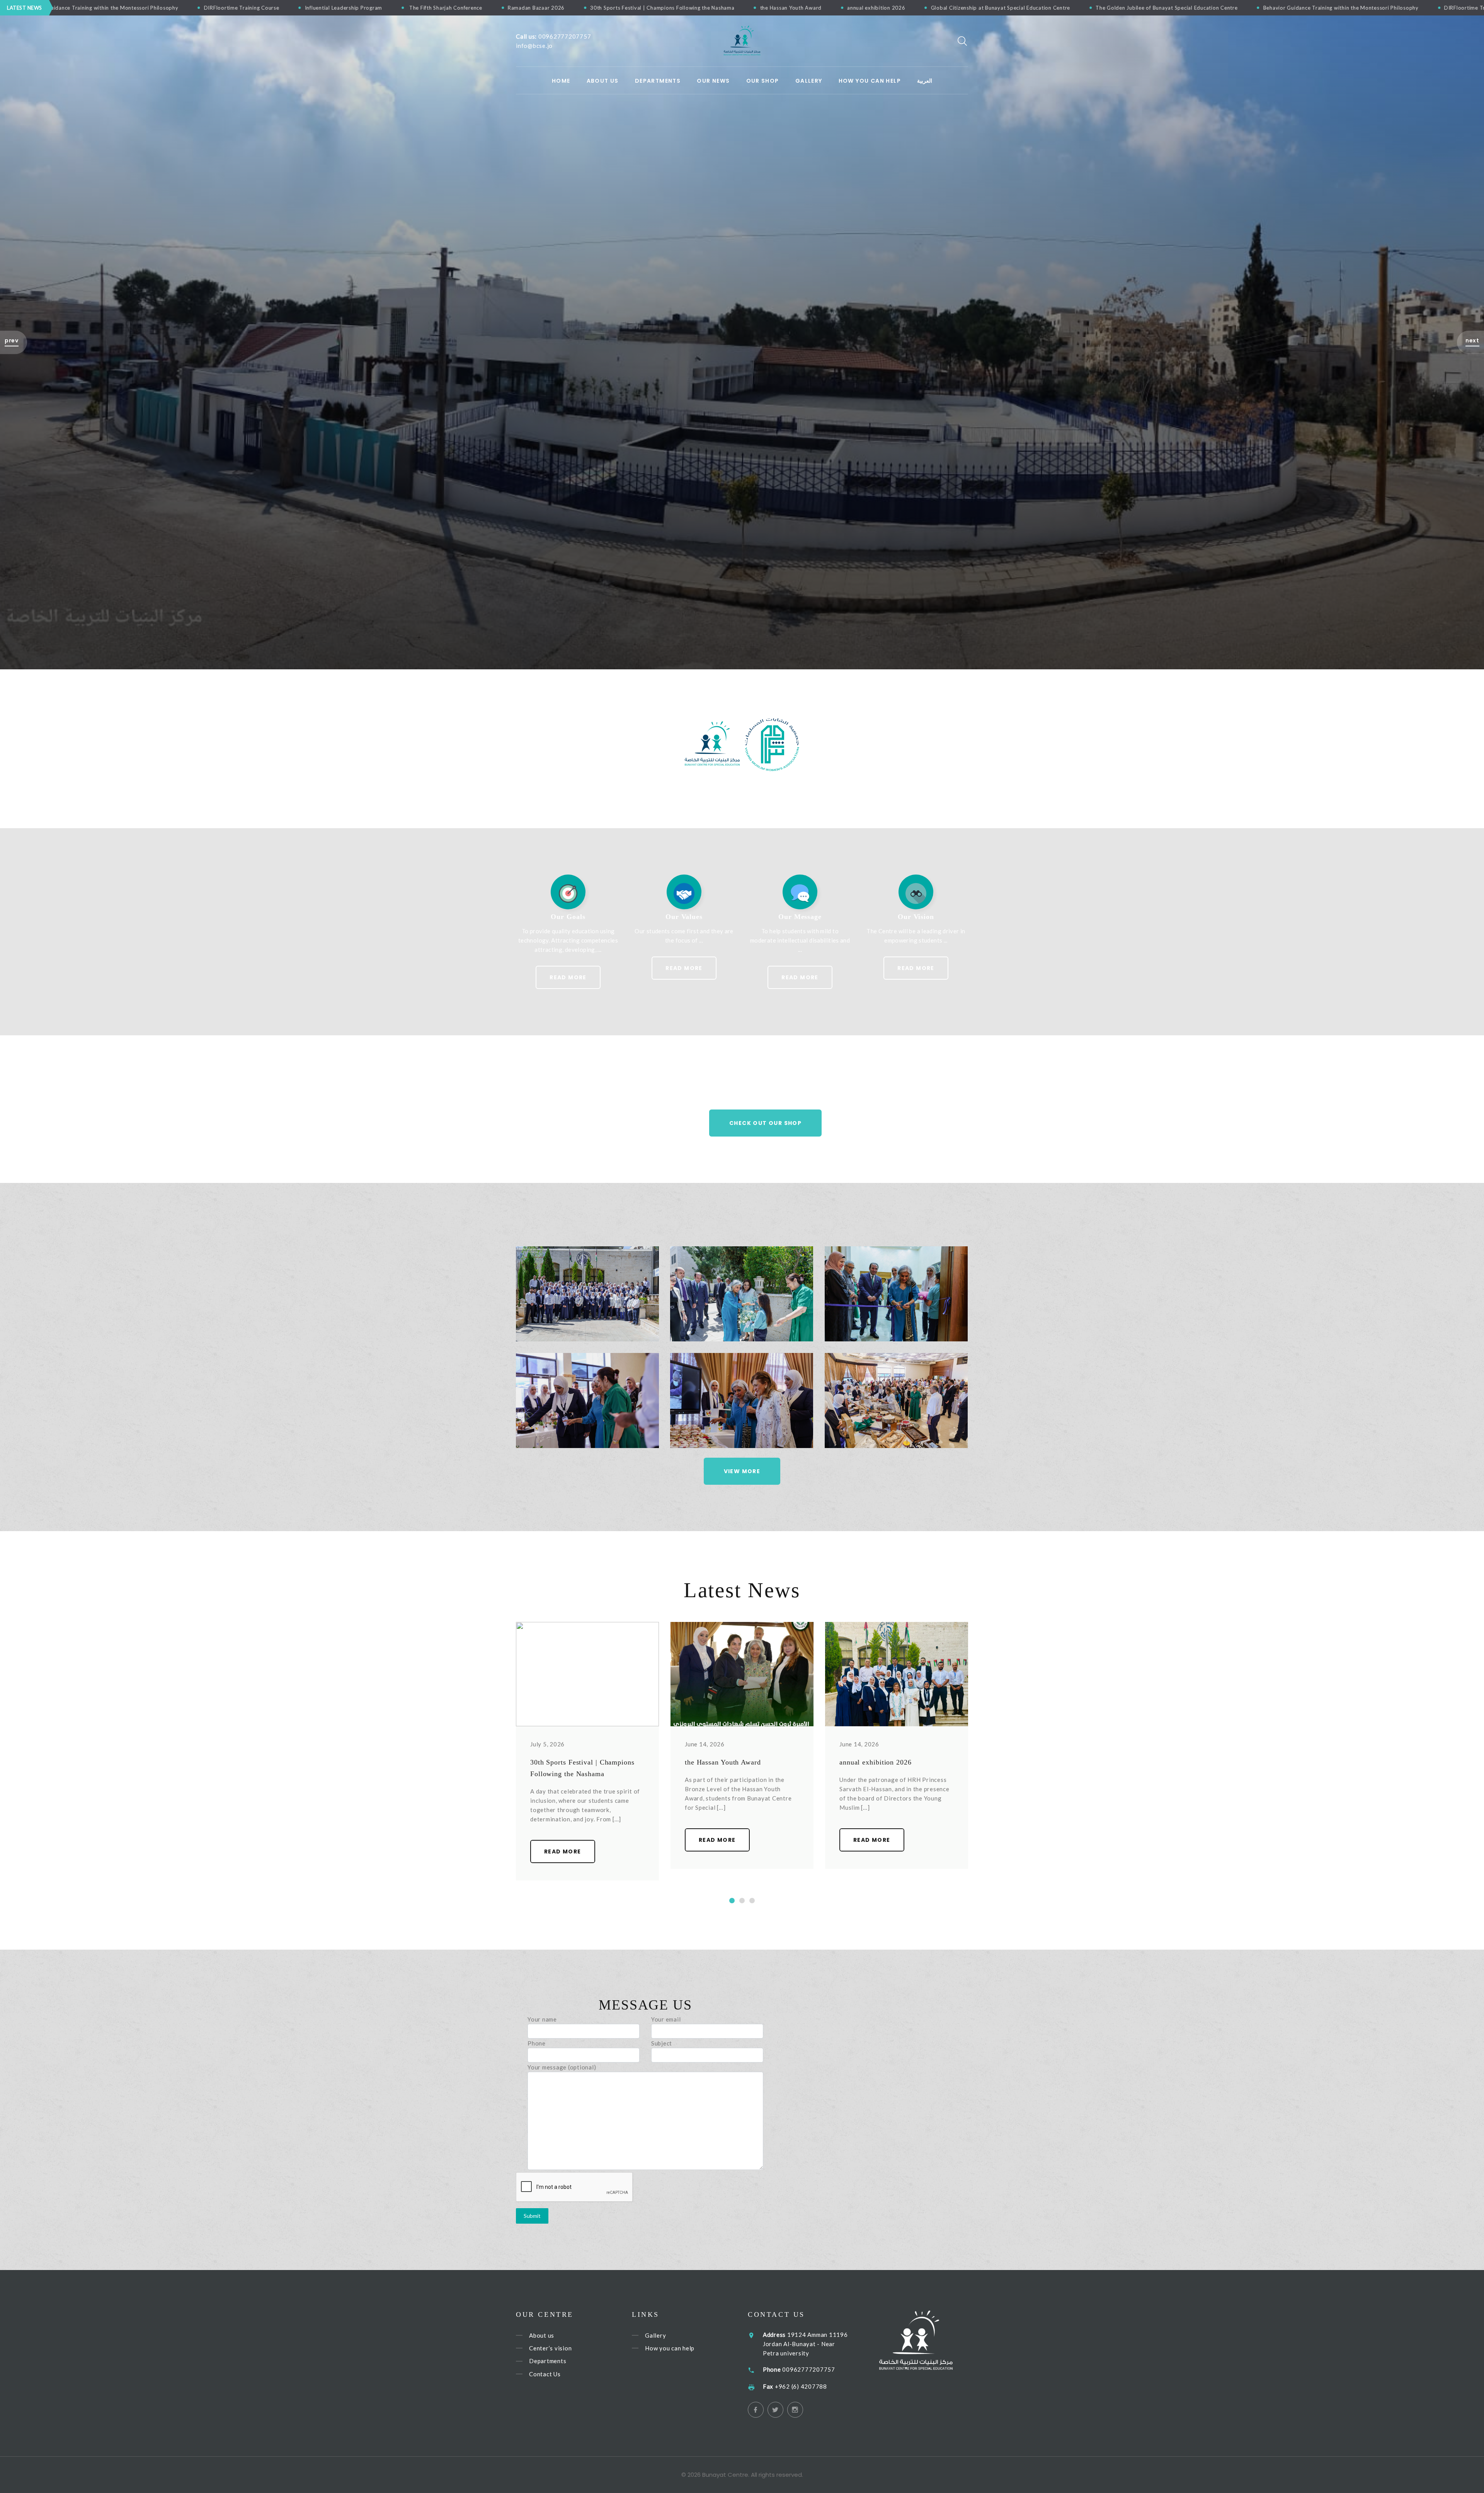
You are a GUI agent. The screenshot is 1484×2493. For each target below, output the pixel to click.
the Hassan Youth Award (124, 8)
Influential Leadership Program (918, 8)
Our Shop (763, 81)
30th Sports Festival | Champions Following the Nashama (1236, 8)
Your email (666, 2019)
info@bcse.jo (534, 46)
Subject (662, 2043)
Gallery (809, 81)
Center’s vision (550, 2348)
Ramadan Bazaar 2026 (1110, 8)
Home (561, 81)
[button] (14, 342)
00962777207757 (565, 36)
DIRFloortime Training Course (816, 8)
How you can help (670, 2348)
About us (603, 81)
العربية (925, 81)
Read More (568, 977)
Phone (537, 2043)
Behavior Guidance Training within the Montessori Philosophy (674, 8)
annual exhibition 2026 (210, 8)
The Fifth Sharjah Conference (1019, 8)
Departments (658, 81)
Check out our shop (765, 1123)
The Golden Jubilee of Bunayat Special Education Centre (500, 8)
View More (742, 1471)
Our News (713, 81)
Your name (542, 2019)
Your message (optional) (562, 2067)
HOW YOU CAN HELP (870, 81)
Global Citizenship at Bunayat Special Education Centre (334, 8)
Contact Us (545, 2374)
